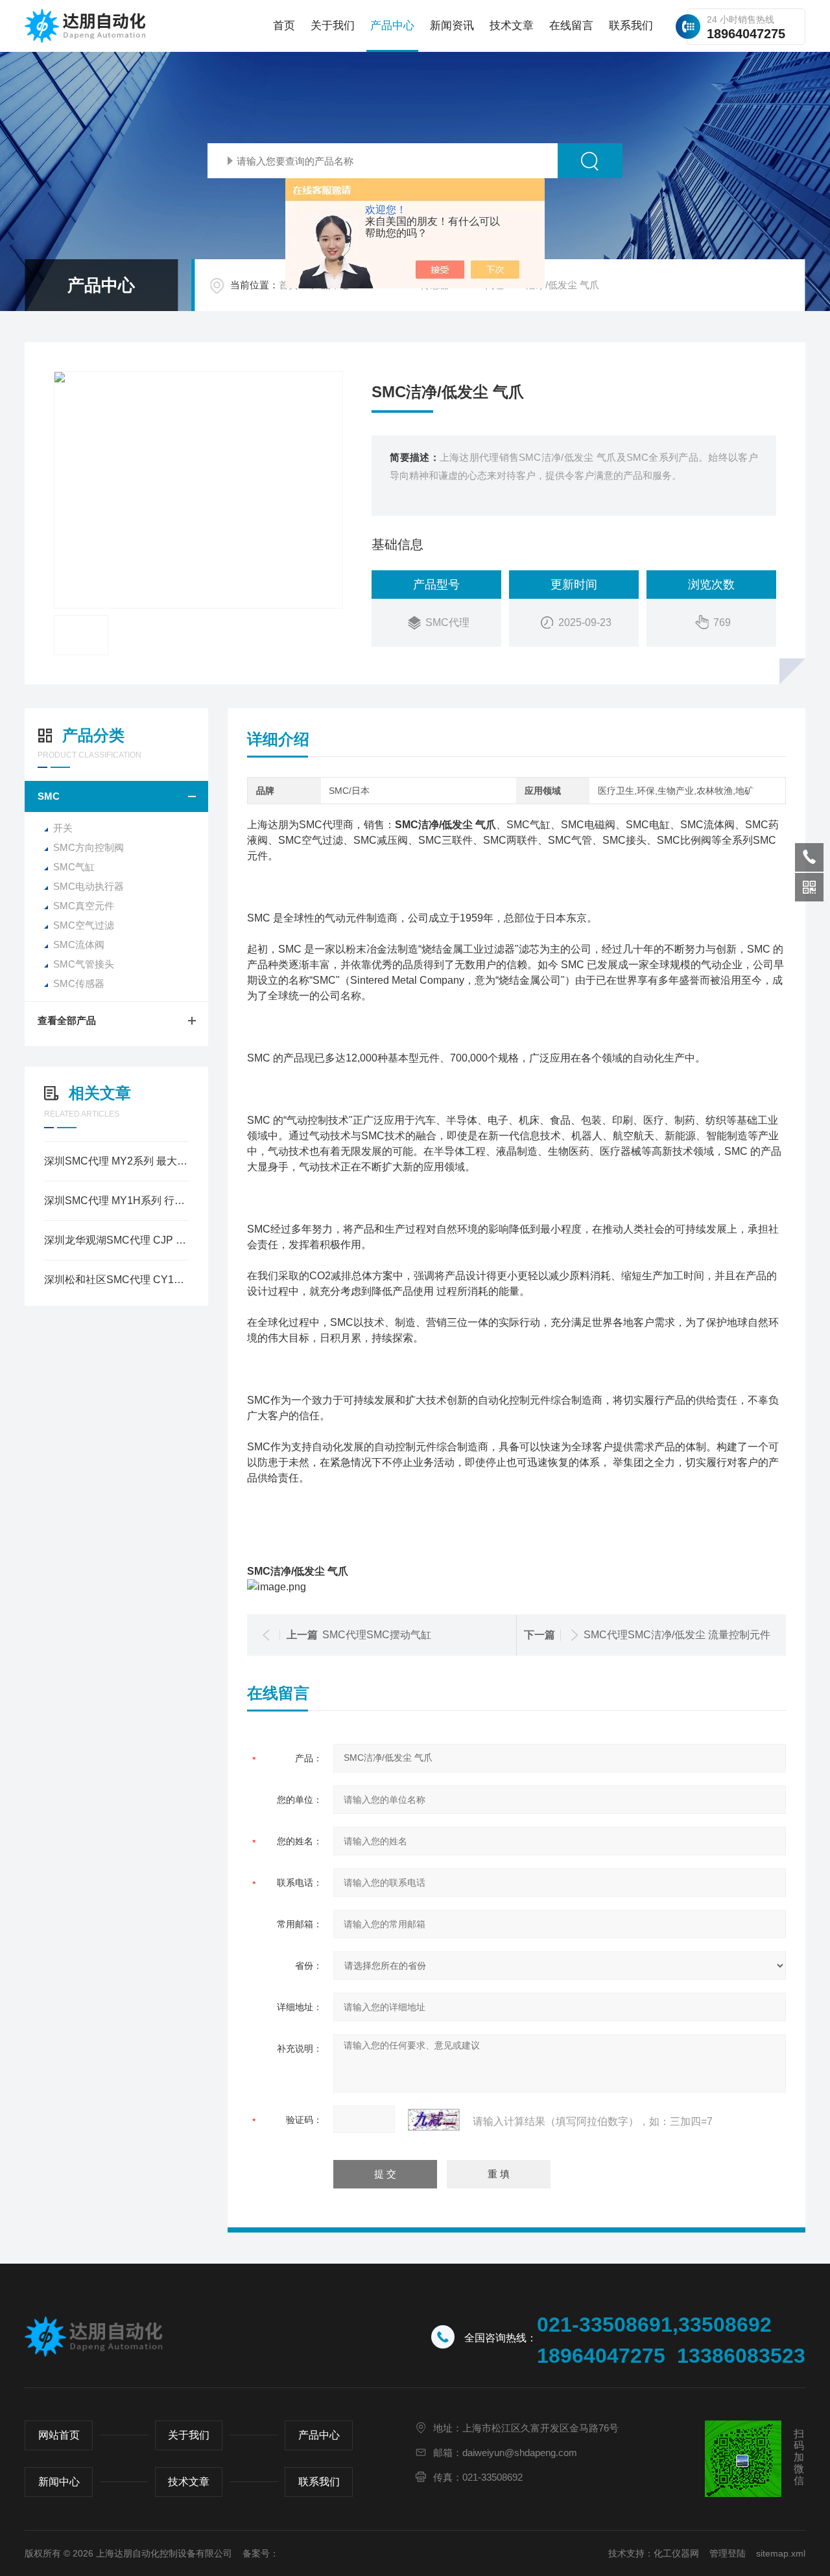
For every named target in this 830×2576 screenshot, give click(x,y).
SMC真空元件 (84, 906)
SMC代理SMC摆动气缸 (377, 1635)
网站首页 (59, 2435)
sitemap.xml (781, 2553)
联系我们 (631, 26)
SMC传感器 (79, 983)
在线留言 (571, 26)
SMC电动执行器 (89, 886)
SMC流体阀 (79, 945)
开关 (63, 828)
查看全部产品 (67, 1020)
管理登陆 (728, 2553)
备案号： (261, 2553)
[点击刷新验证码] (434, 2120)
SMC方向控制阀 (89, 847)
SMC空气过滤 (84, 925)
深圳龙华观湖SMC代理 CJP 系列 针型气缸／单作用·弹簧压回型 (116, 1240)
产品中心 (392, 26)
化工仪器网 (676, 2553)
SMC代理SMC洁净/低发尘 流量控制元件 (677, 1635)
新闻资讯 (452, 26)
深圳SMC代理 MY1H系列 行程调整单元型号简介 (116, 1201)
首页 (284, 26)
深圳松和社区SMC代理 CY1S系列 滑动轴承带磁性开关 (116, 1280)
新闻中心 (59, 2482)
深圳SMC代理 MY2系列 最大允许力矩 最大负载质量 (116, 1161)
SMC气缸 (74, 867)
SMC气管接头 (84, 964)
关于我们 (333, 26)
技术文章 (512, 26)
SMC (49, 796)
